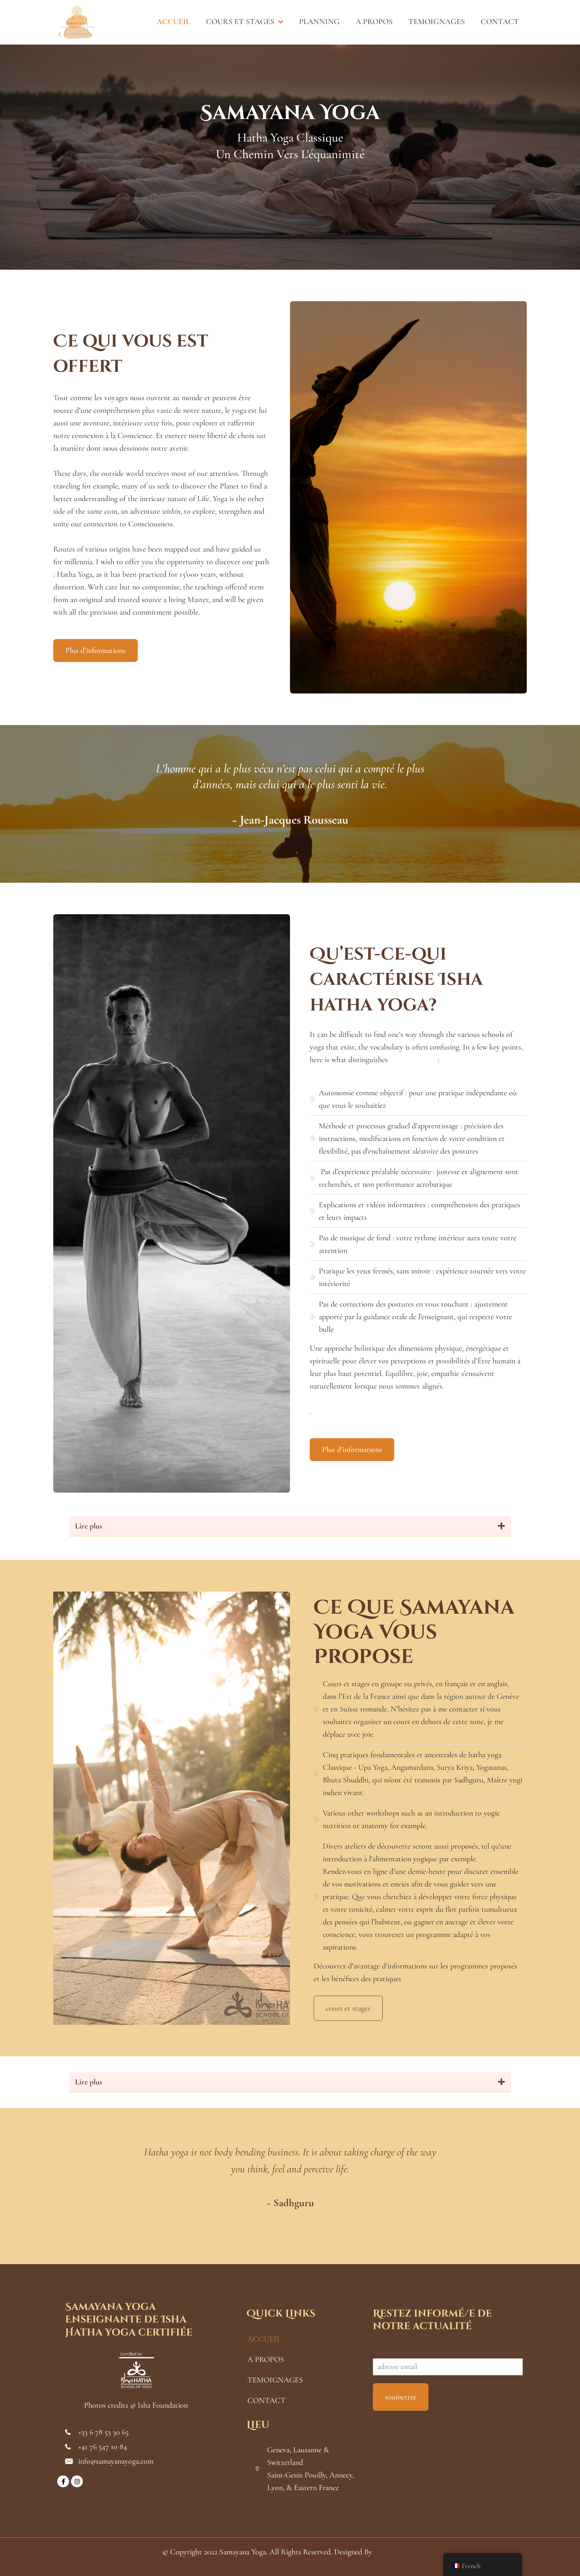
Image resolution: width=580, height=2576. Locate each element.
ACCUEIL (173, 23)
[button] (290, 1526)
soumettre (401, 2397)
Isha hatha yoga (414, 1060)
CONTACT (500, 23)
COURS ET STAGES (240, 23)
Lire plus (89, 1526)
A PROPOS (374, 23)
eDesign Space (396, 2552)
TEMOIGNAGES (437, 23)
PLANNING (319, 23)
